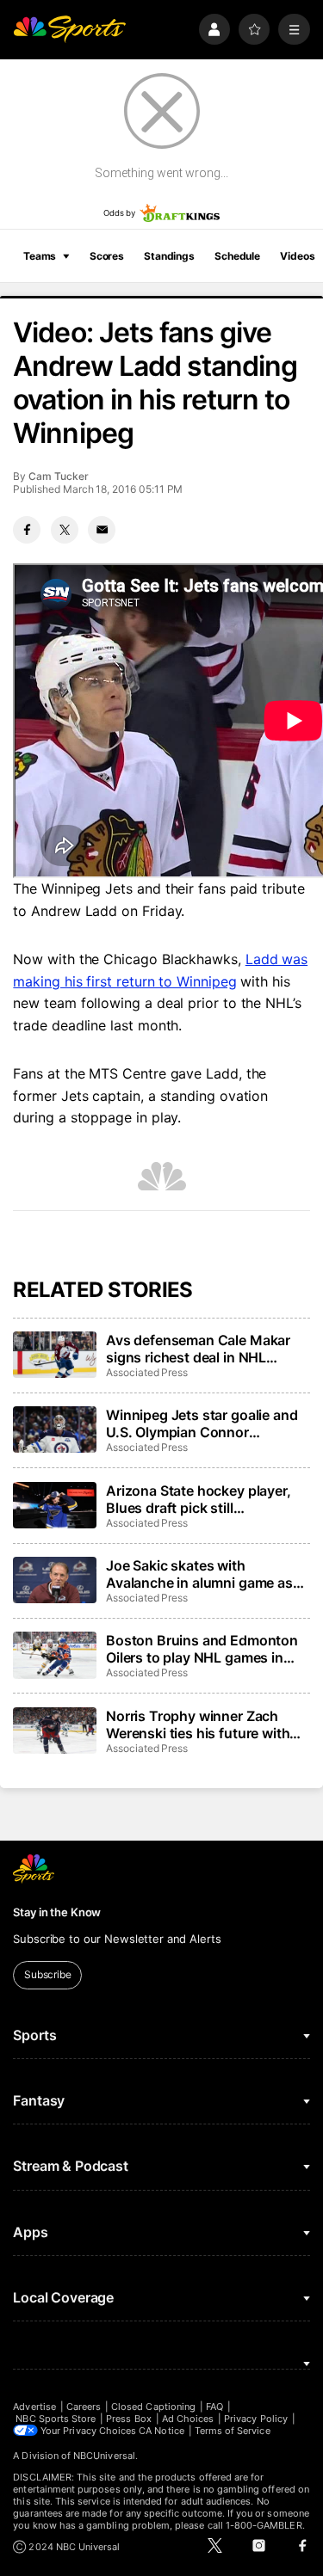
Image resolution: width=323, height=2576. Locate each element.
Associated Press (147, 1372)
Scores (107, 256)
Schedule (237, 256)
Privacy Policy (256, 2419)
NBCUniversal (104, 2456)
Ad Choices (188, 2419)
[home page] (69, 30)
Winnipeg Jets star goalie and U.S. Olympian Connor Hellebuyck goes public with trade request (202, 1423)
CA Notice (161, 2431)
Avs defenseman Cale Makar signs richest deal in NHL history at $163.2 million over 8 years (205, 1349)
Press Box (129, 2419)
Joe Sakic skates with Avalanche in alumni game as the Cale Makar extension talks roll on (205, 1574)
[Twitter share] (65, 530)
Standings (169, 256)
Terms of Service (233, 2431)
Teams (40, 256)
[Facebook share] (27, 530)
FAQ (214, 2407)
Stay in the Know (57, 1912)
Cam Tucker (58, 476)
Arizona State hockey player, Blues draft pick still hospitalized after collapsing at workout (205, 1499)
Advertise (34, 2407)
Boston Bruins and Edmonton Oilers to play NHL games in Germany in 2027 (202, 1649)
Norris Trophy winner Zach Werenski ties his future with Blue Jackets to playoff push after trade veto (199, 1725)
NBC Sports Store (56, 2419)
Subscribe (48, 1974)
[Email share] (102, 530)
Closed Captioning (153, 2407)
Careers (84, 2407)
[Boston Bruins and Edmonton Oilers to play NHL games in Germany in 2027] (54, 1655)
